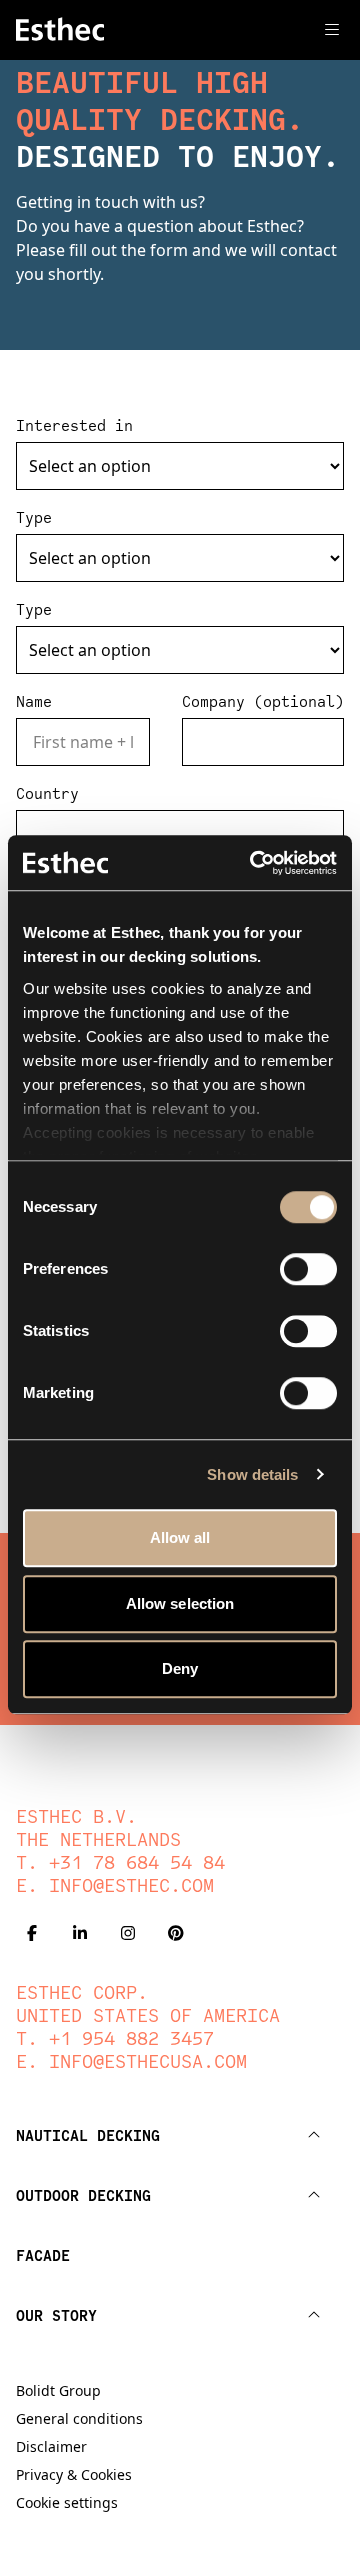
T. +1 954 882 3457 (115, 2038)
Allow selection (180, 1603)
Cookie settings (67, 2502)
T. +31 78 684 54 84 (120, 1862)
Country (47, 793)
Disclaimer (51, 2446)
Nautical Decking (88, 2135)
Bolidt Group (58, 2390)
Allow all (180, 1537)
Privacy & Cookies (74, 2474)
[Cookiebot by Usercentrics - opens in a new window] (254, 863)
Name (34, 701)
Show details (252, 1474)
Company (263, 701)
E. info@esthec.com (115, 1885)
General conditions (79, 2418)
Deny (180, 1668)
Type (34, 517)
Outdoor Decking (83, 2195)
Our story (56, 2315)
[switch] (308, 1269)
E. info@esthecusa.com (131, 2061)
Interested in (74, 425)
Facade (43, 2255)
